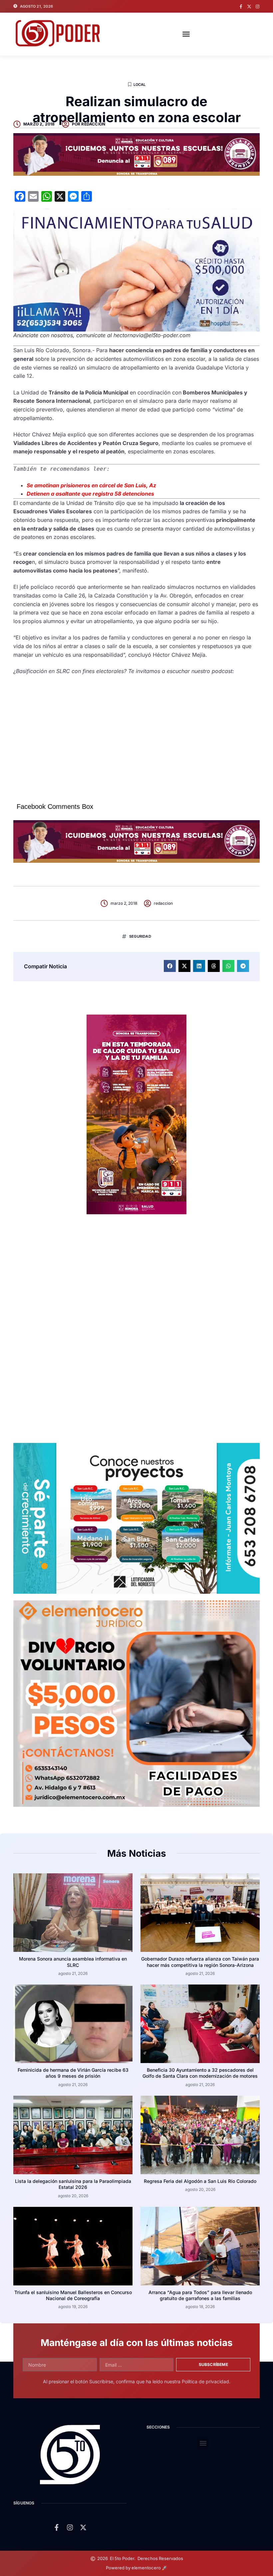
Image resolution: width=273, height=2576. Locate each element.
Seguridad (140, 936)
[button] (186, 34)
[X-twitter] (249, 6)
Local (140, 85)
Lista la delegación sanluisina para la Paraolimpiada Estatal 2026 (73, 2184)
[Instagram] (258, 6)
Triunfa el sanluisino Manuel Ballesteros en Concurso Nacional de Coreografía (73, 2295)
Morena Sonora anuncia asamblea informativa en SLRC (73, 1962)
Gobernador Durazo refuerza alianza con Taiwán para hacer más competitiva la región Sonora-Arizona (200, 1962)
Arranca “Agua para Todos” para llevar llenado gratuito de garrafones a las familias (200, 2295)
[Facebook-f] (241, 6)
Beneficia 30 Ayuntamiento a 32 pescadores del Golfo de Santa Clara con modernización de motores (200, 2073)
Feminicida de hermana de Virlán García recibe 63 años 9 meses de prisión (73, 2073)
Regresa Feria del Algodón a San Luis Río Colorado (200, 2181)
